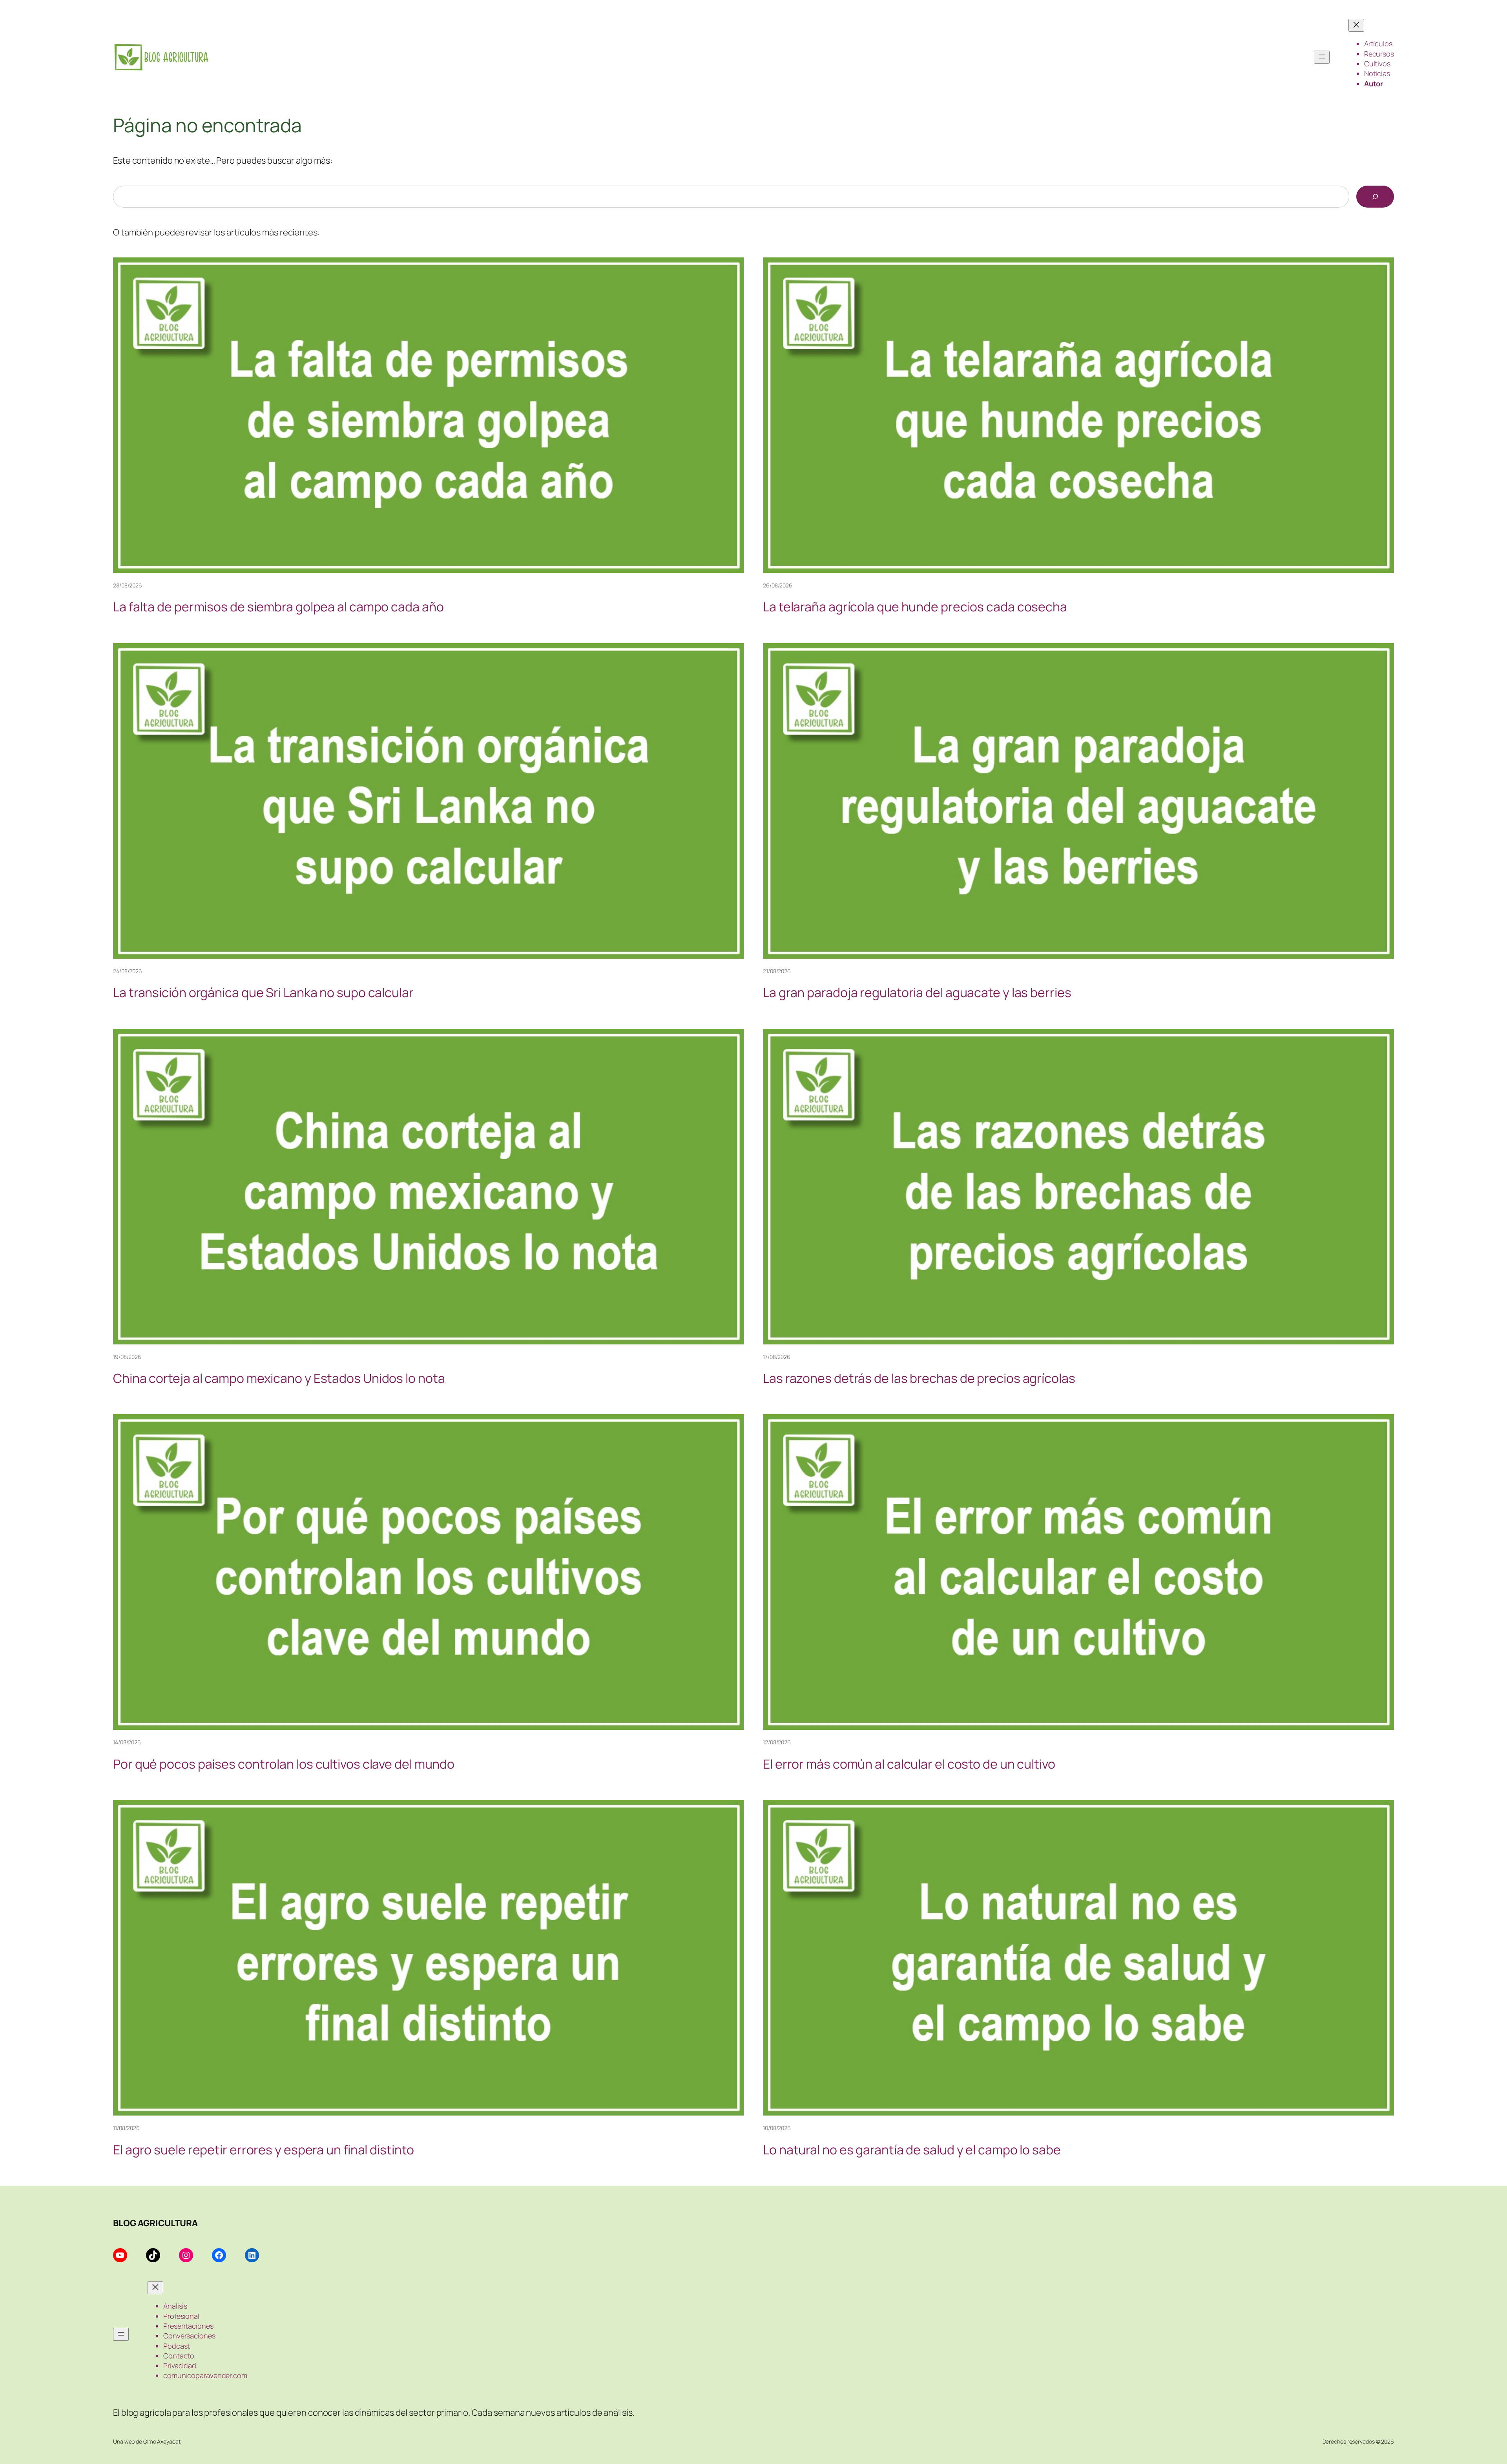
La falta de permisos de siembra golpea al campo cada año (278, 607)
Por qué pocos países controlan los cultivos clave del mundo (284, 1764)
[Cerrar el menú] (1356, 25)
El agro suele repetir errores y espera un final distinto (263, 2150)
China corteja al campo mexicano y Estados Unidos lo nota (279, 1378)
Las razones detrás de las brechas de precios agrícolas (919, 1378)
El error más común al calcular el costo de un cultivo (909, 1764)
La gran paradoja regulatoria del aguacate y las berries (917, 992)
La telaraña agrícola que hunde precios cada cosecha (915, 607)
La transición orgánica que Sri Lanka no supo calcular (263, 992)
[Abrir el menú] (1322, 57)
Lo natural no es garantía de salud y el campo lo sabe (912, 2150)
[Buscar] (1375, 197)
